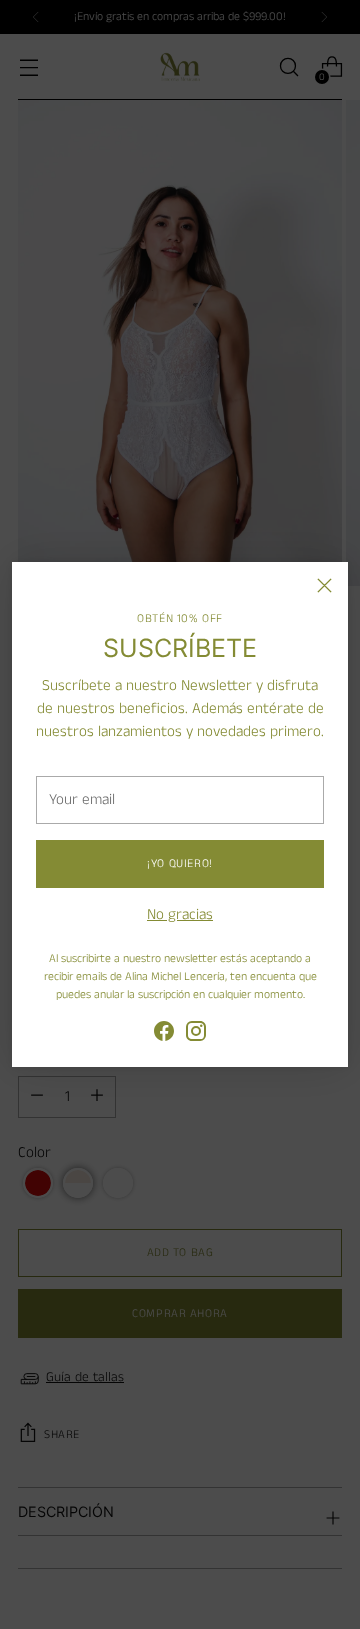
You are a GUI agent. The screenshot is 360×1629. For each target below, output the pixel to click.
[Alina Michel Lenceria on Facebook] (164, 1035)
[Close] (324, 585)
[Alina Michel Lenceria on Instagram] (196, 1035)
